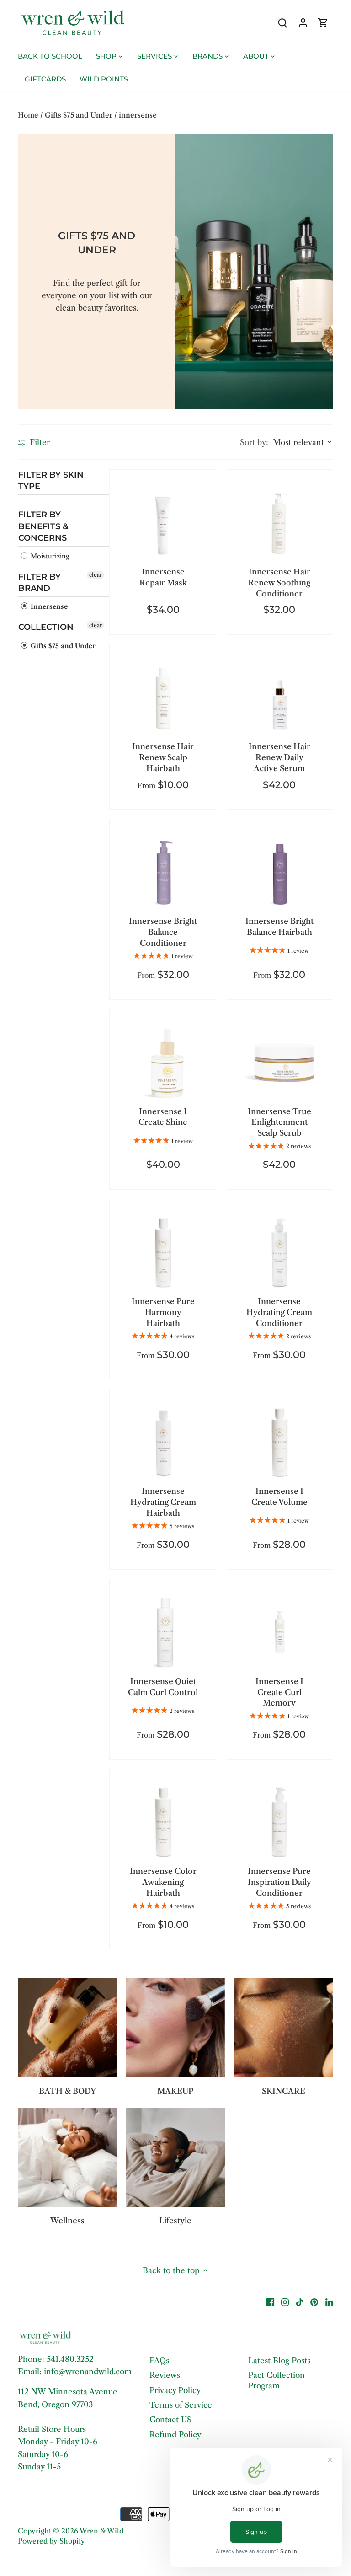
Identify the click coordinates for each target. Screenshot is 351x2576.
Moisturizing (49, 556)
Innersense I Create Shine (163, 1117)
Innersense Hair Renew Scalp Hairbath (163, 757)
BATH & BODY (67, 2091)
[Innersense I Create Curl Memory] (279, 1633)
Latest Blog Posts (279, 2361)
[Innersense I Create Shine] (163, 1063)
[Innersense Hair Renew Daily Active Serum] (279, 698)
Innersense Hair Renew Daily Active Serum (279, 757)
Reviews (165, 2375)
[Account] (303, 23)
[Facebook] (270, 2302)
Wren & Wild (101, 2531)
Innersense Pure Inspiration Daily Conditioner (279, 1882)
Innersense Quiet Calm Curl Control (163, 1687)
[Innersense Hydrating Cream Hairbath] (163, 1442)
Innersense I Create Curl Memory (279, 1692)
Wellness (67, 2221)
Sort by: (254, 443)
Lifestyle (175, 2221)
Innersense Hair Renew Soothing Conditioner (279, 583)
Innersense (48, 607)
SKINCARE (284, 2091)
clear (96, 575)
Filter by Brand (40, 582)
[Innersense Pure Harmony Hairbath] (163, 1253)
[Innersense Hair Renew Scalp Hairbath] (163, 698)
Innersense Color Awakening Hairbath (163, 1882)
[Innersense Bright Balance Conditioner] (163, 872)
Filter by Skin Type (51, 480)
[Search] (283, 23)
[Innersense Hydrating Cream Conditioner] (279, 1253)
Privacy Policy (175, 2390)
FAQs (159, 2361)
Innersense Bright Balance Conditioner (163, 932)
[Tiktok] (300, 2302)
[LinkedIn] (329, 2302)
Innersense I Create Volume (279, 1497)
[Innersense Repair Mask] (163, 523)
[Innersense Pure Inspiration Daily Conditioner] (279, 1822)
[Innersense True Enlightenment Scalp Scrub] (279, 1063)
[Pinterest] (314, 2302)
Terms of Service (181, 2405)
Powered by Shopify (51, 2541)
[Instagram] (285, 2302)
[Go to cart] (323, 23)
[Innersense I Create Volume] (279, 1442)
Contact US (170, 2420)
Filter (39, 442)
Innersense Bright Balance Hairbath (279, 927)
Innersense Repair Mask (163, 577)
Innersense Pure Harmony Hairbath (163, 1312)
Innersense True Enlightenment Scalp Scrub (279, 1122)
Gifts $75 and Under (62, 646)
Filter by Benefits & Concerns (43, 526)
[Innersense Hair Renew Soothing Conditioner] (279, 523)
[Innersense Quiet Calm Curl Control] (163, 1633)
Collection (46, 628)
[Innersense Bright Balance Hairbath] (279, 872)
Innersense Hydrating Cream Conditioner (279, 1312)
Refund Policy (175, 2435)
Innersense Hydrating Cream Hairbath (163, 1502)
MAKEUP (175, 2091)
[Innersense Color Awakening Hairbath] (163, 1822)
